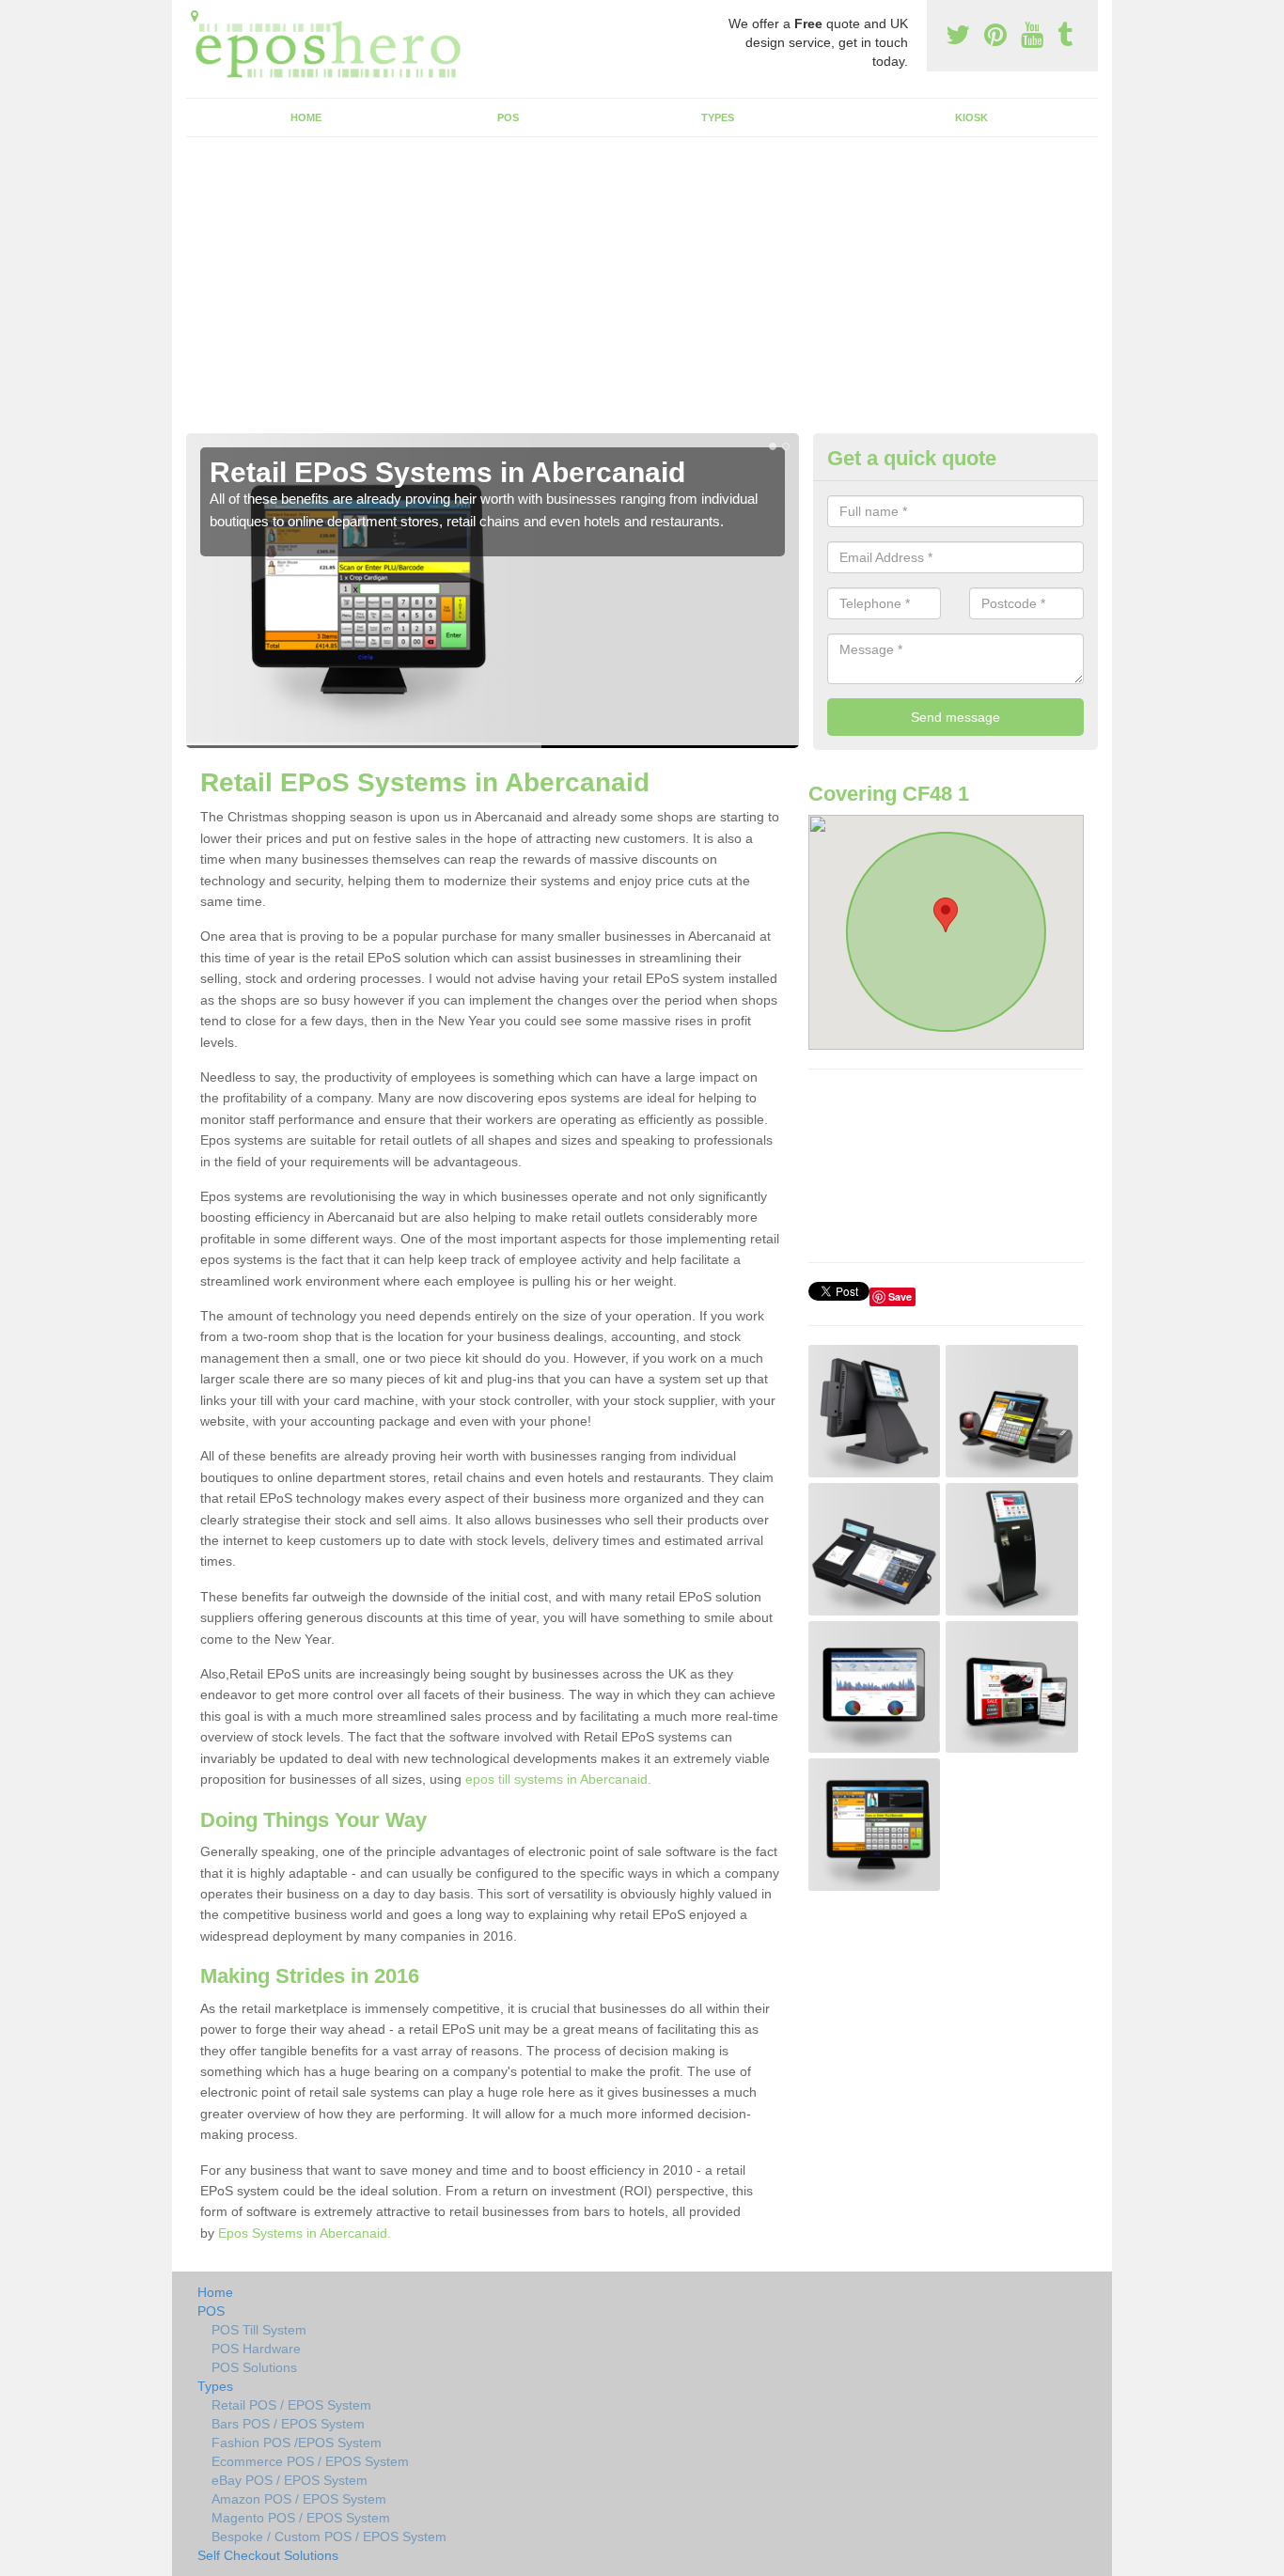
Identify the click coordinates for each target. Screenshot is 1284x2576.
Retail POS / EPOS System (291, 2405)
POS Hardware (256, 2349)
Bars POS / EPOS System (288, 2424)
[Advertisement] (642, 292)
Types (718, 117)
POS (508, 117)
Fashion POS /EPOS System (297, 2443)
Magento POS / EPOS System (301, 2518)
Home (306, 117)
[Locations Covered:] (195, 16)
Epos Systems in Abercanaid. (305, 2233)
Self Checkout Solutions (268, 2555)
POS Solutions (254, 2367)
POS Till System (259, 2330)
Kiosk (971, 117)
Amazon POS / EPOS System (299, 2499)
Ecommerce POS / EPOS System (310, 2461)
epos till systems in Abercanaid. (558, 1779)
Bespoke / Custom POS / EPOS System (329, 2537)
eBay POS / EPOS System (290, 2480)
